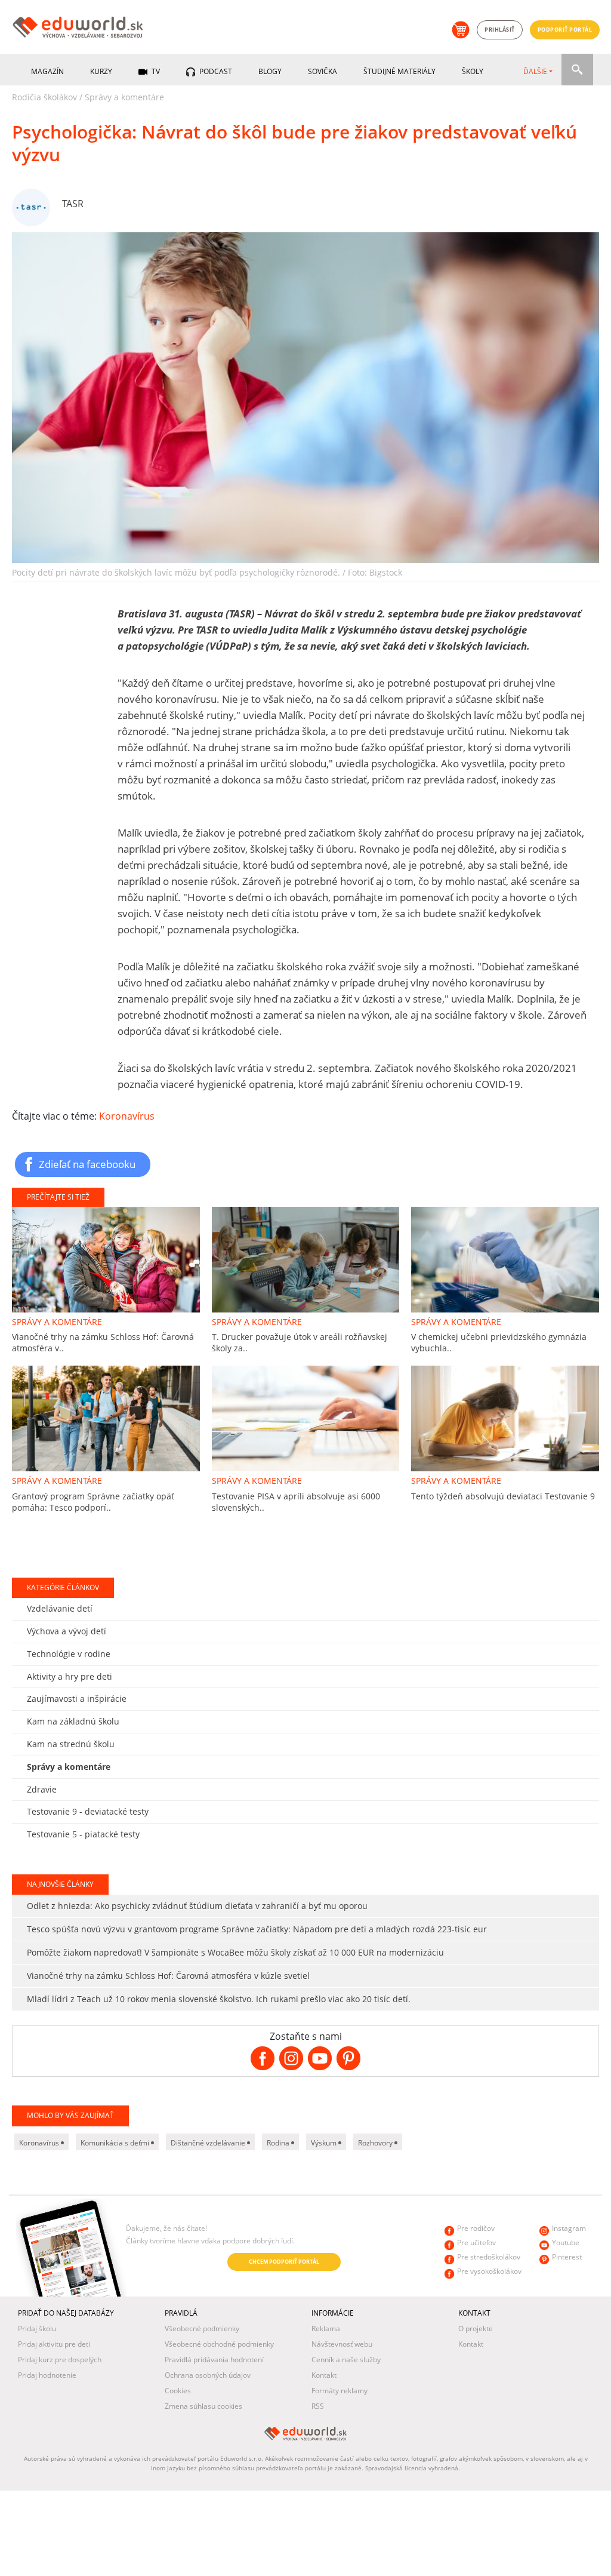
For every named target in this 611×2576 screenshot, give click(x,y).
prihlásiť (500, 30)
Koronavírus (127, 1116)
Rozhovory (376, 2143)
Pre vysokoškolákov (489, 2271)
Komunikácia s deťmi (116, 2143)
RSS (318, 2406)
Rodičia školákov (44, 97)
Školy (473, 71)
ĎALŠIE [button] (535, 71)
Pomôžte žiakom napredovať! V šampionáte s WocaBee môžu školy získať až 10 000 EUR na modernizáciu (235, 1952)
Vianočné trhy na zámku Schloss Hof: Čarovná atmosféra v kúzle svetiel (168, 1976)
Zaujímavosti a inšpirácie (77, 1699)
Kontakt (324, 2375)
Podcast (215, 71)
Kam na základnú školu (73, 1721)
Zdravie (42, 1789)
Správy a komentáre (124, 97)
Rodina (279, 2143)
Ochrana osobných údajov (208, 2375)
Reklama (326, 2328)
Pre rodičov (476, 2228)
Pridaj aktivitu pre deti (54, 2344)
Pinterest (567, 2257)
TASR (73, 204)
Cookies (178, 2391)
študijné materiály (399, 71)
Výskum (325, 2143)
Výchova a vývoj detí (67, 1631)
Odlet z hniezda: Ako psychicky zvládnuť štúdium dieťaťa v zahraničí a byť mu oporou (197, 1906)
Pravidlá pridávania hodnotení (214, 2360)
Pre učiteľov (476, 2243)
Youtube (566, 2243)
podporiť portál (565, 30)
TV (155, 71)
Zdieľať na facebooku (87, 1164)
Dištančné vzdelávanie (209, 2143)
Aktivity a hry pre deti (70, 1676)
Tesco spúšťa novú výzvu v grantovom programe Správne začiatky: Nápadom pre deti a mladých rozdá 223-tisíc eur (257, 1929)
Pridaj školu (37, 2328)
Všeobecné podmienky (202, 2328)
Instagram (569, 2228)
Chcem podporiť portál (284, 2262)
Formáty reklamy (340, 2391)
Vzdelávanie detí (60, 1608)
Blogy (270, 71)
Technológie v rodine (69, 1654)
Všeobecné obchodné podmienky (219, 2344)
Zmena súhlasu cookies (203, 2406)
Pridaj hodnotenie (47, 2375)
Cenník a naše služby (346, 2360)
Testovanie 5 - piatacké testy (83, 1834)
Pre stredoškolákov (489, 2257)
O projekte (476, 2328)
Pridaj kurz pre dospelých (60, 2360)
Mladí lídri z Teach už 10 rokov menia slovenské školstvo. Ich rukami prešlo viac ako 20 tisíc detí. (219, 1999)
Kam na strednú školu (71, 1744)
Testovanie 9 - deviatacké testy (88, 1811)
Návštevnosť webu (342, 2344)
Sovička (323, 71)
